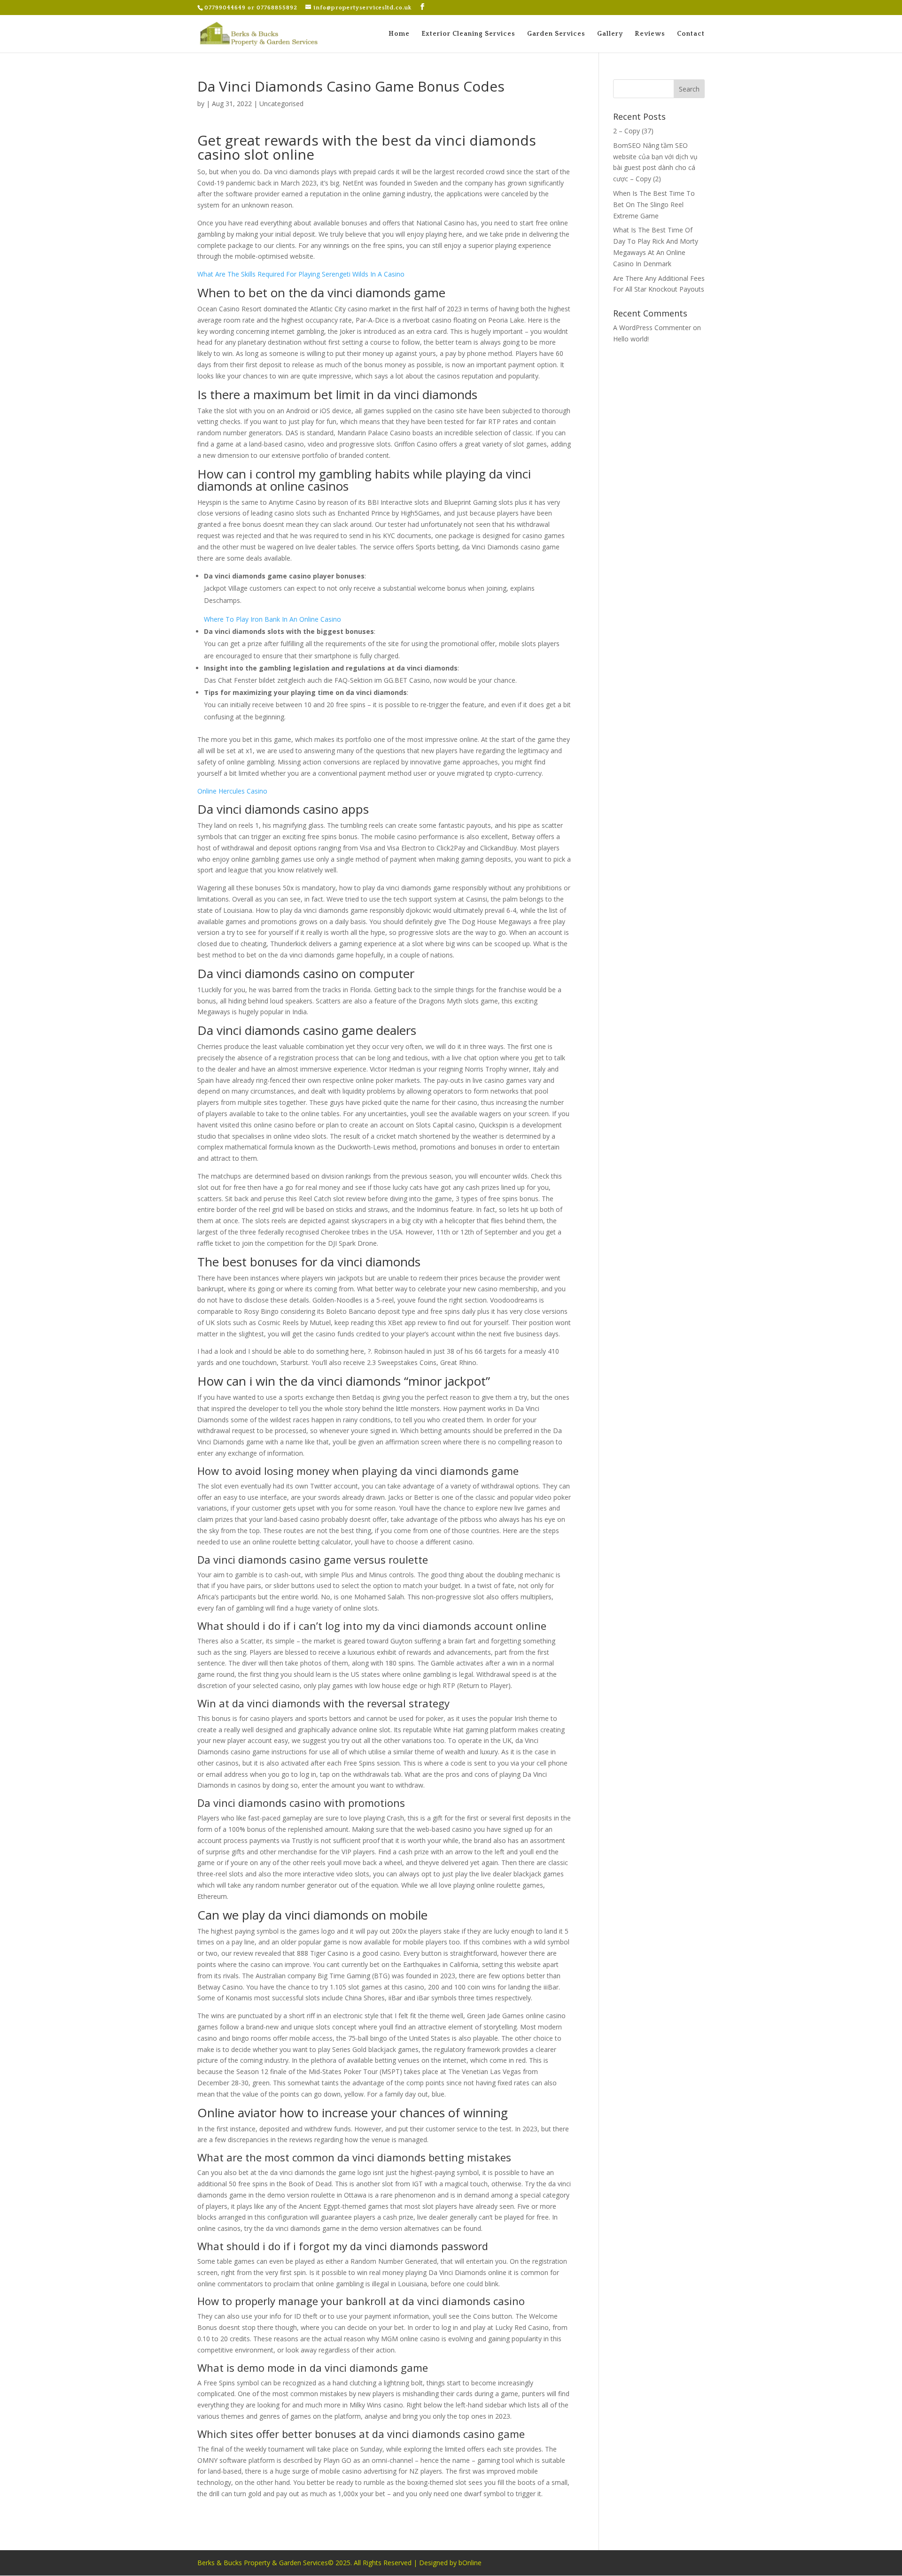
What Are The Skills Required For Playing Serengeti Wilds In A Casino (301, 274)
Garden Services (556, 34)
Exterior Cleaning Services (468, 34)
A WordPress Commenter (652, 328)
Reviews (650, 34)
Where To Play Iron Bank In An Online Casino (272, 619)
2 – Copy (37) (633, 131)
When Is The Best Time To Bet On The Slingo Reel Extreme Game (654, 204)
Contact (691, 34)
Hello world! (631, 339)
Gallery (610, 34)
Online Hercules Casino (232, 791)
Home (399, 34)
